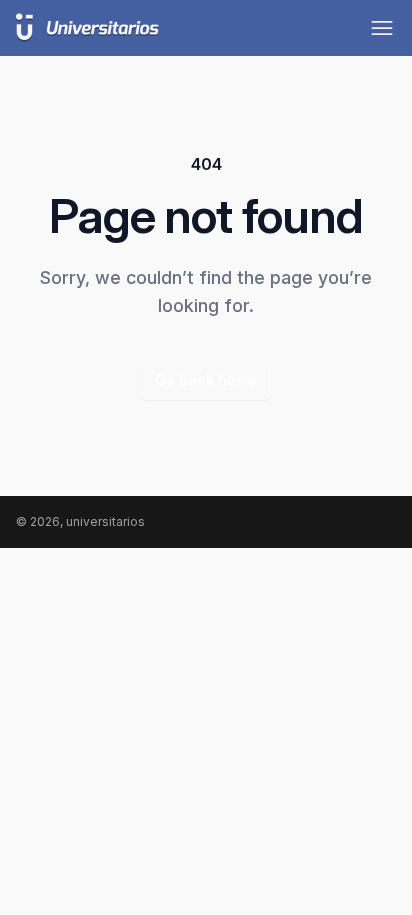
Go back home (206, 379)
